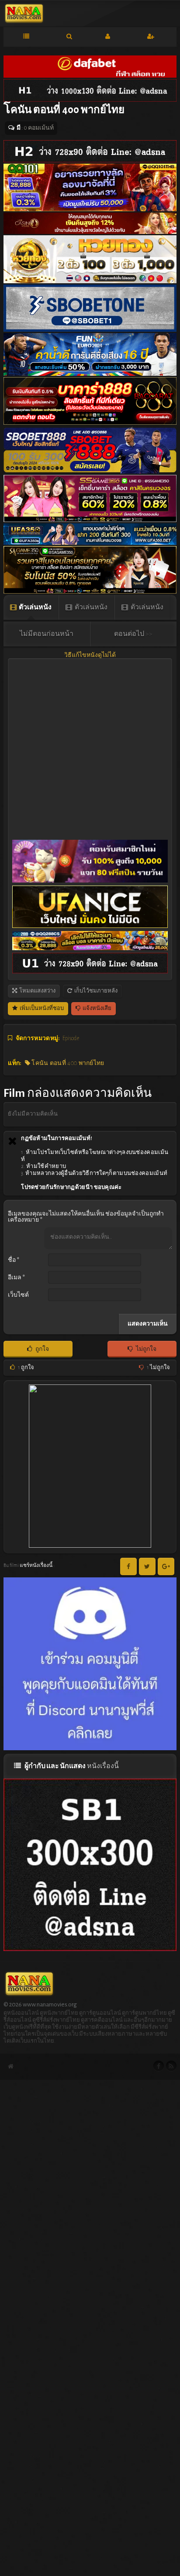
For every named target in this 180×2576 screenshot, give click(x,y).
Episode (71, 1038)
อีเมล (16, 1278)
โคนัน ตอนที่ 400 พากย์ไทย (67, 1063)
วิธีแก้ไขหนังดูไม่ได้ (90, 655)
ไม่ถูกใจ (146, 1349)
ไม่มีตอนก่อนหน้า (47, 634)
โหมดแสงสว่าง (37, 991)
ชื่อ (14, 1260)
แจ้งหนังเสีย (97, 1008)
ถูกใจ (42, 1349)
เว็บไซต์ (18, 1295)
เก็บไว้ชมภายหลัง (95, 991)
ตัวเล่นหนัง (35, 607)
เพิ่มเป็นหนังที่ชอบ (41, 1008)
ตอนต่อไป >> (133, 634)
